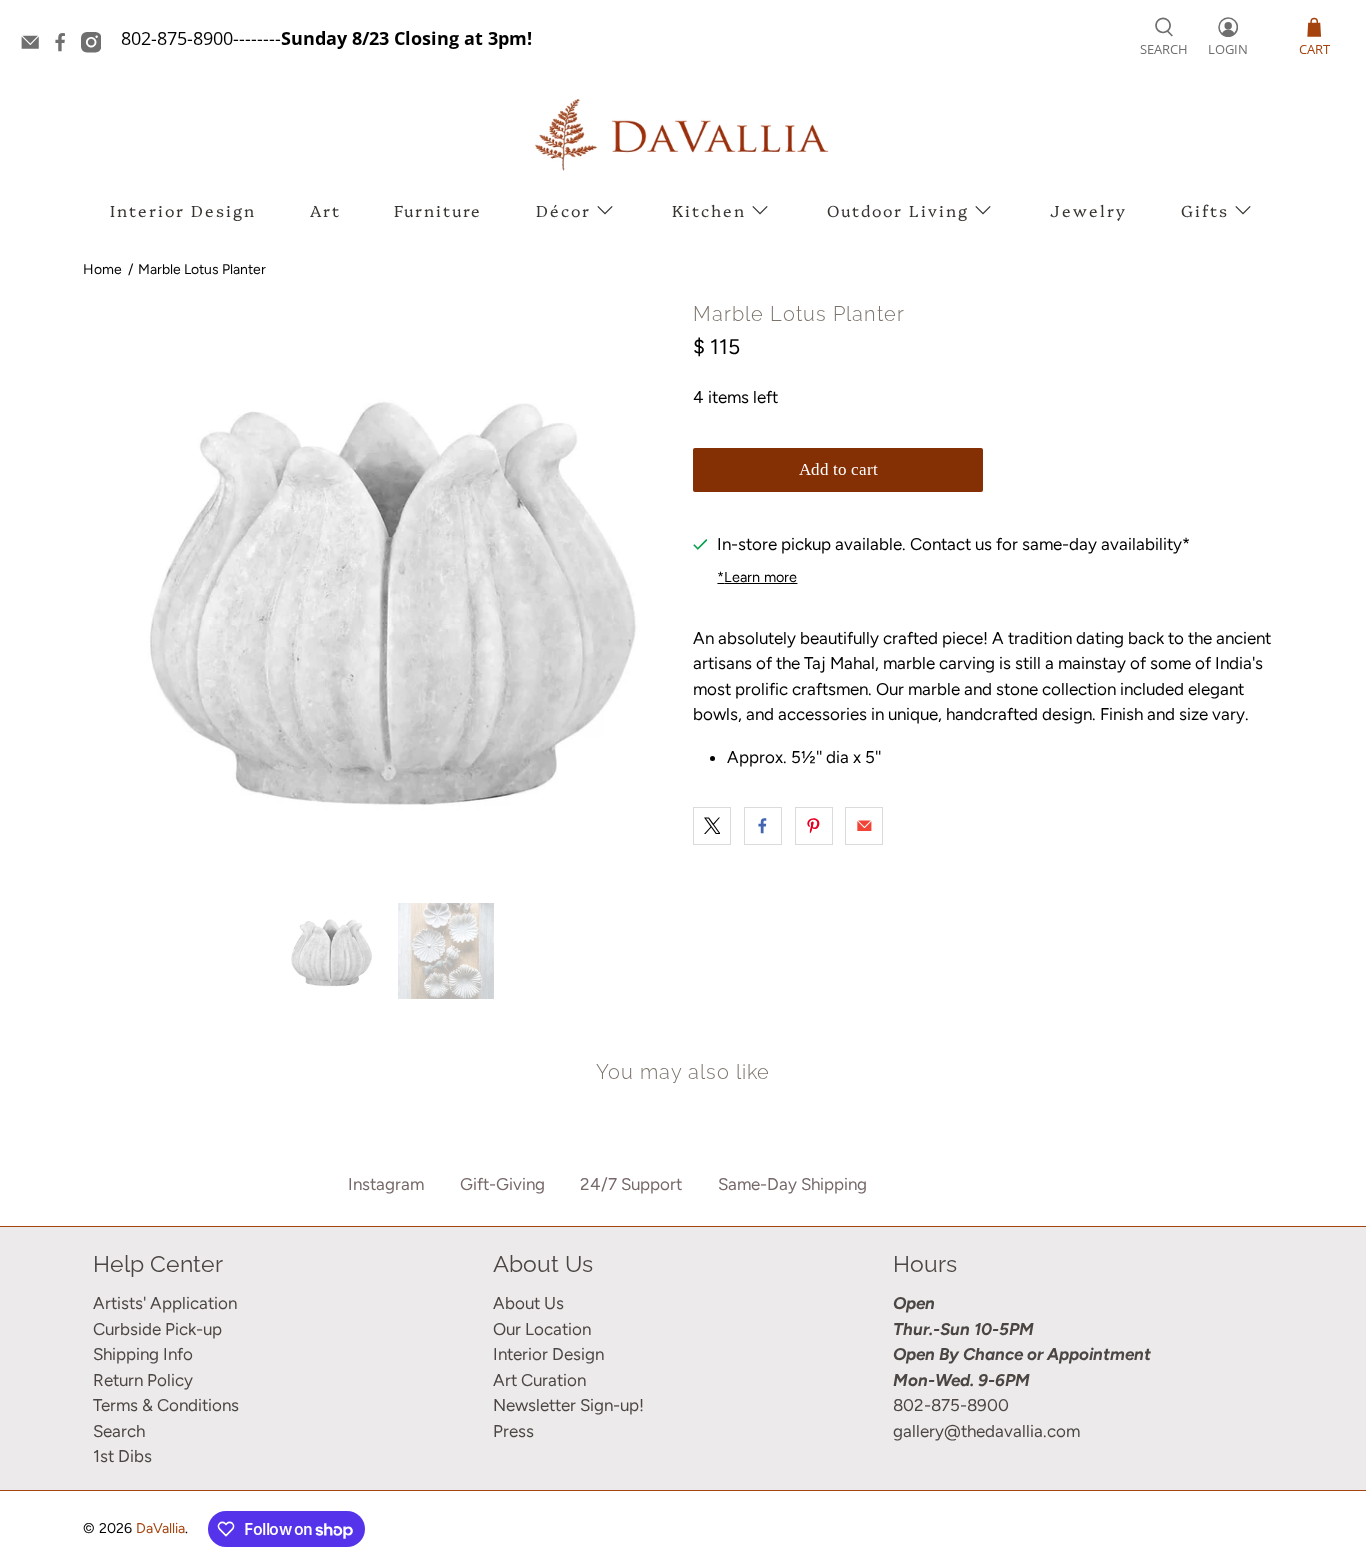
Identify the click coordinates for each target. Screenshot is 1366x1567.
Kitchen (709, 210)
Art (325, 210)
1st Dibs (122, 1456)
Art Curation (539, 1380)
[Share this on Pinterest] (814, 826)
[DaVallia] (683, 134)
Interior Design (183, 210)
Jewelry (1088, 210)
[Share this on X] (712, 826)
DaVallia (160, 1528)
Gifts (1205, 210)
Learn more (757, 577)
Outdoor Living (898, 210)
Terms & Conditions (166, 1405)
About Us (528, 1303)
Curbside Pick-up (157, 1329)
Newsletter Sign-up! (568, 1405)
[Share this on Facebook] (763, 826)
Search (119, 1431)
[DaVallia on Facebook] (65, 46)
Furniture (438, 210)
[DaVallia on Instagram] (96, 46)
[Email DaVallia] (35, 46)
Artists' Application (165, 1303)
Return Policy (143, 1380)
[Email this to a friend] (864, 826)
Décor (563, 210)
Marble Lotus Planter (202, 269)
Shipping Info (143, 1354)
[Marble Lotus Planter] (383, 593)
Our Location (542, 1329)
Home (102, 269)
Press (513, 1431)
